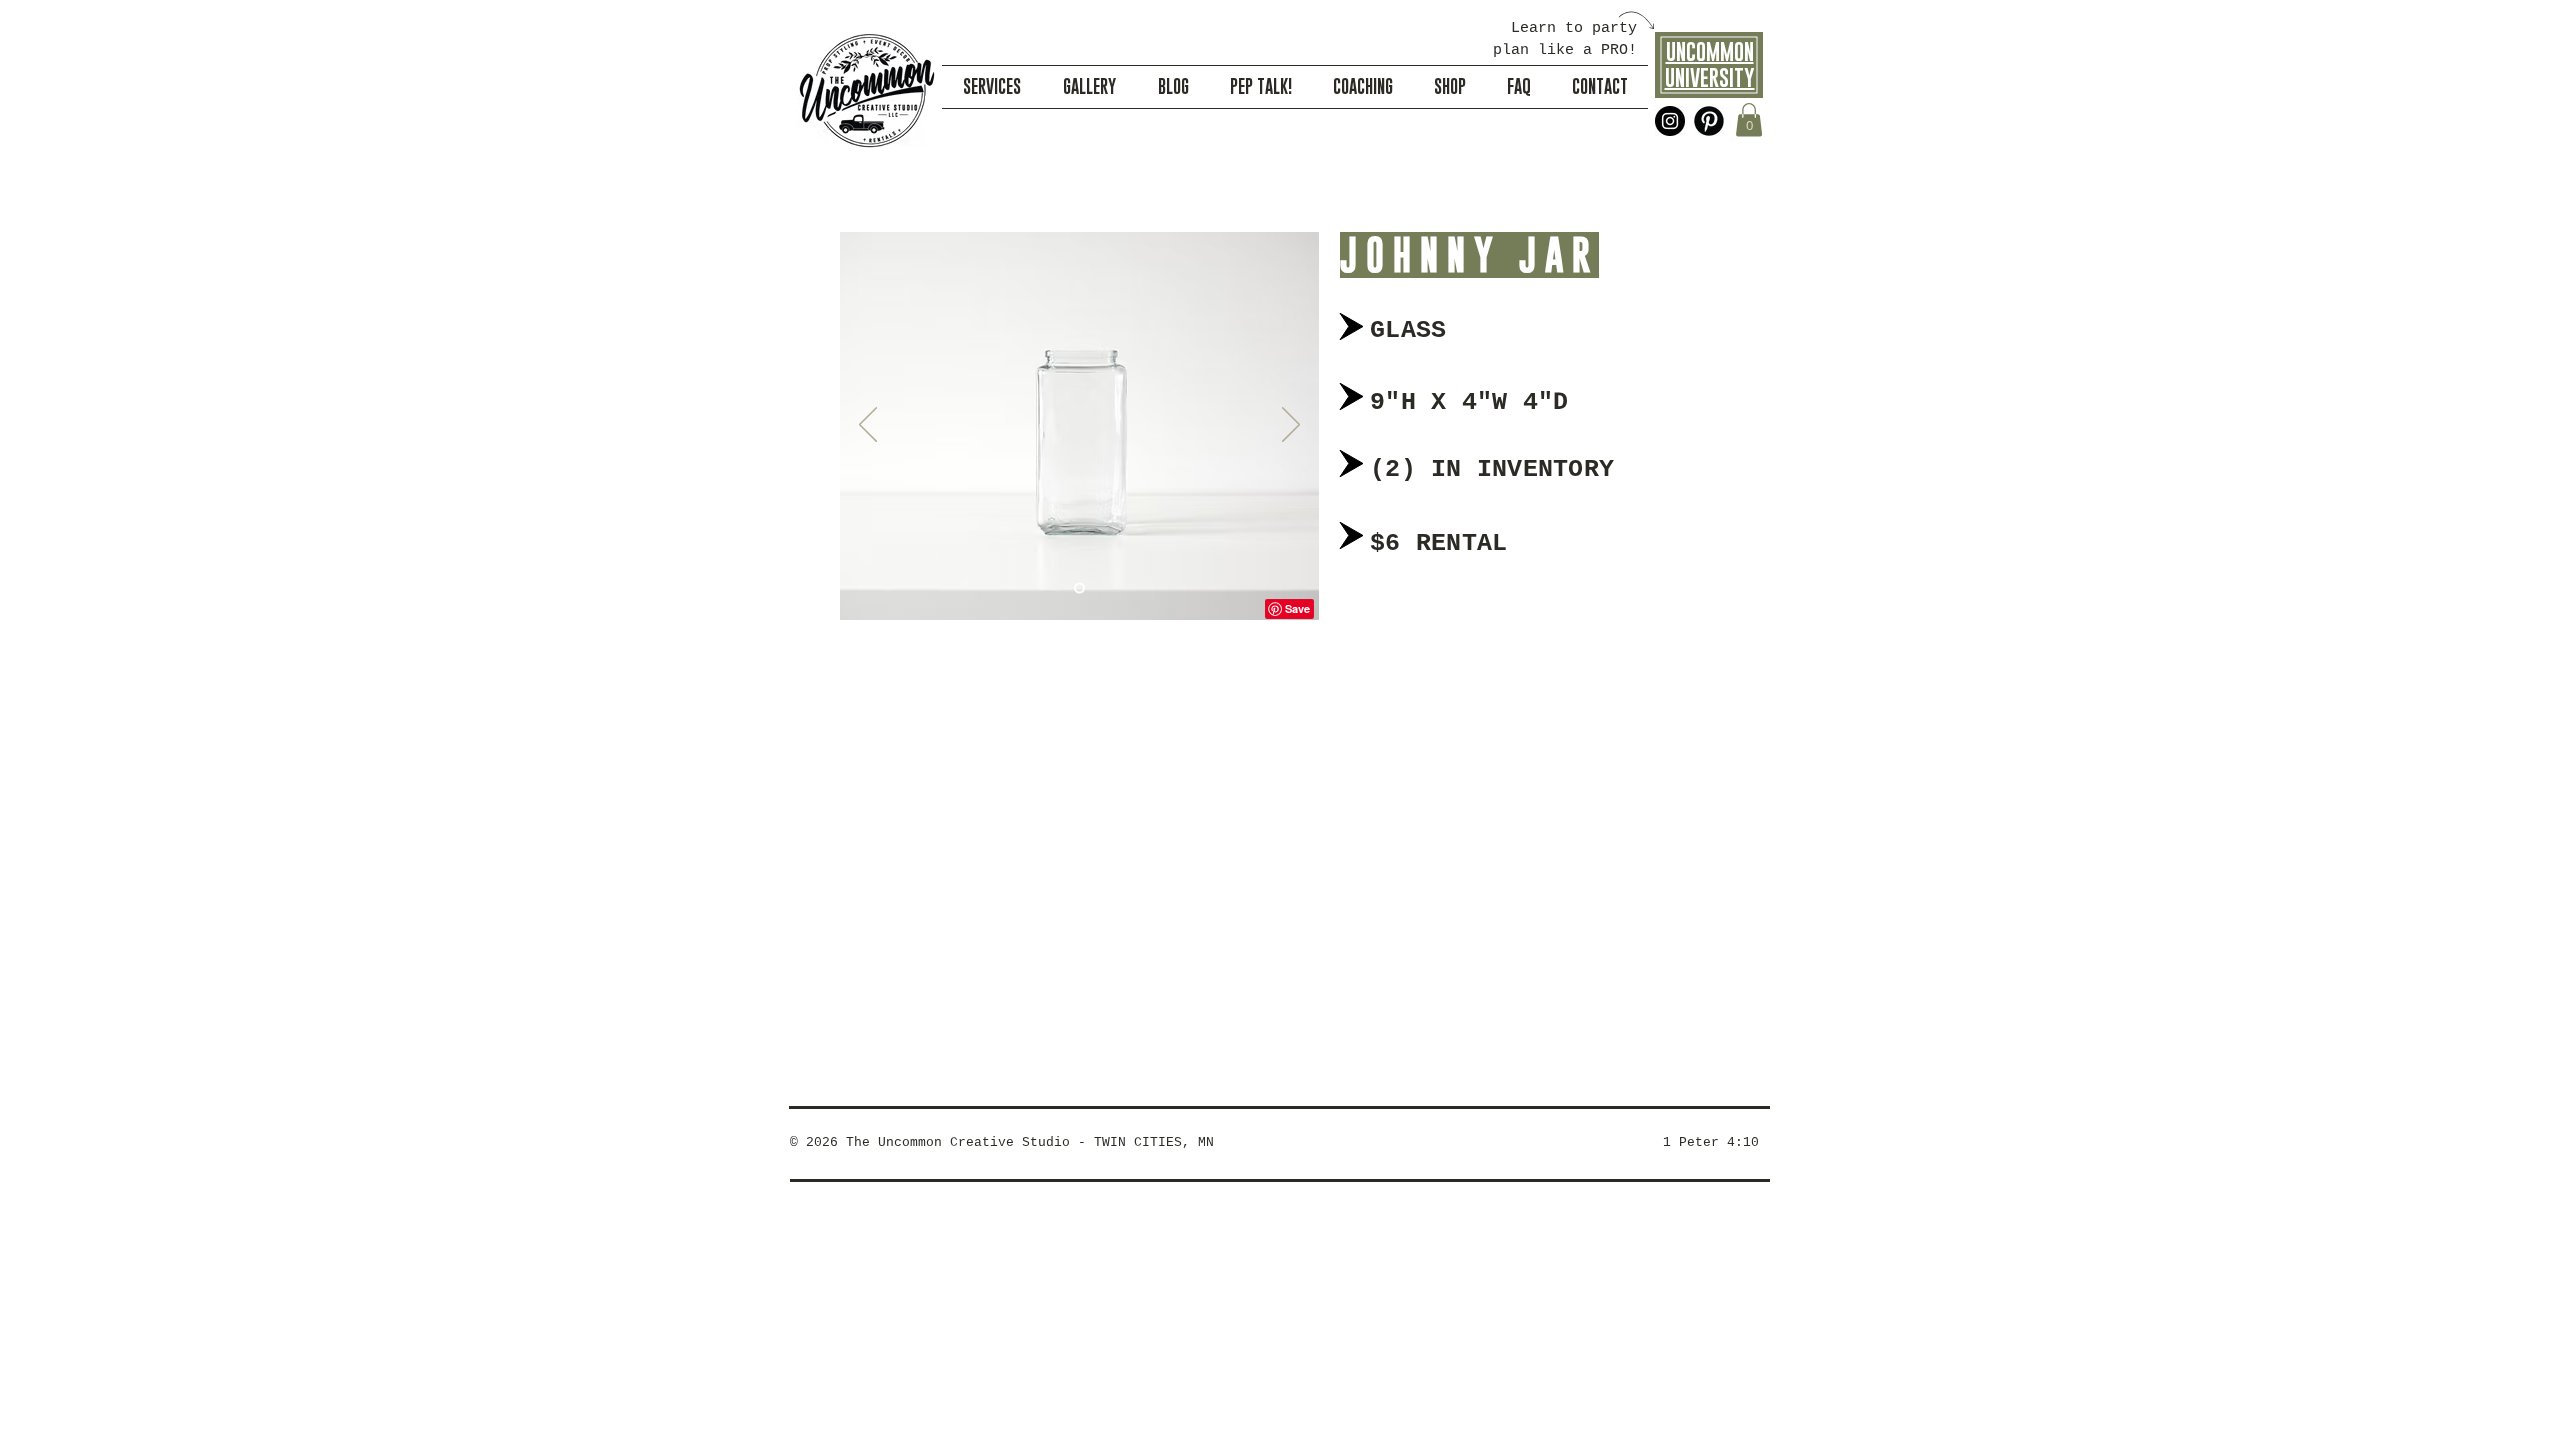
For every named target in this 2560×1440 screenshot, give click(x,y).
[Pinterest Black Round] (1709, 121)
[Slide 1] (1079, 588)
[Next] (1291, 426)
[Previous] (868, 426)
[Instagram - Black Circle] (1670, 121)
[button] (1749, 119)
